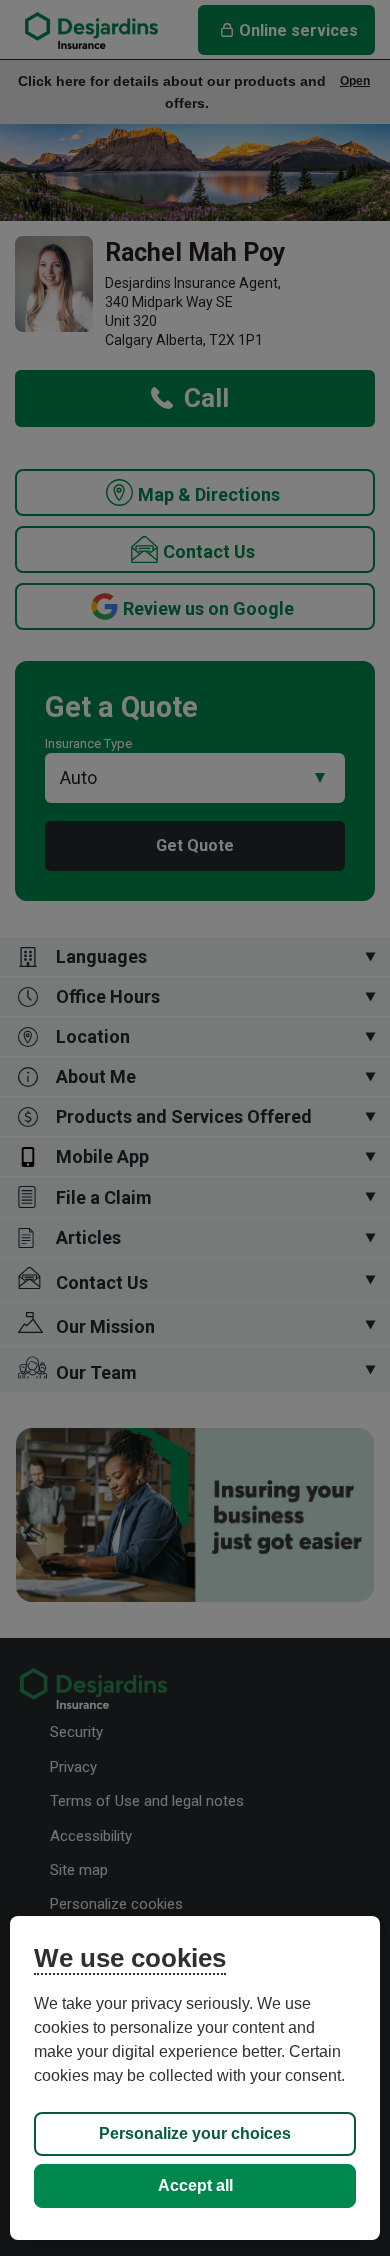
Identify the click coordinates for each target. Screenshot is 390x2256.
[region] (195, 2078)
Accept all (195, 2185)
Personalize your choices (195, 2133)
